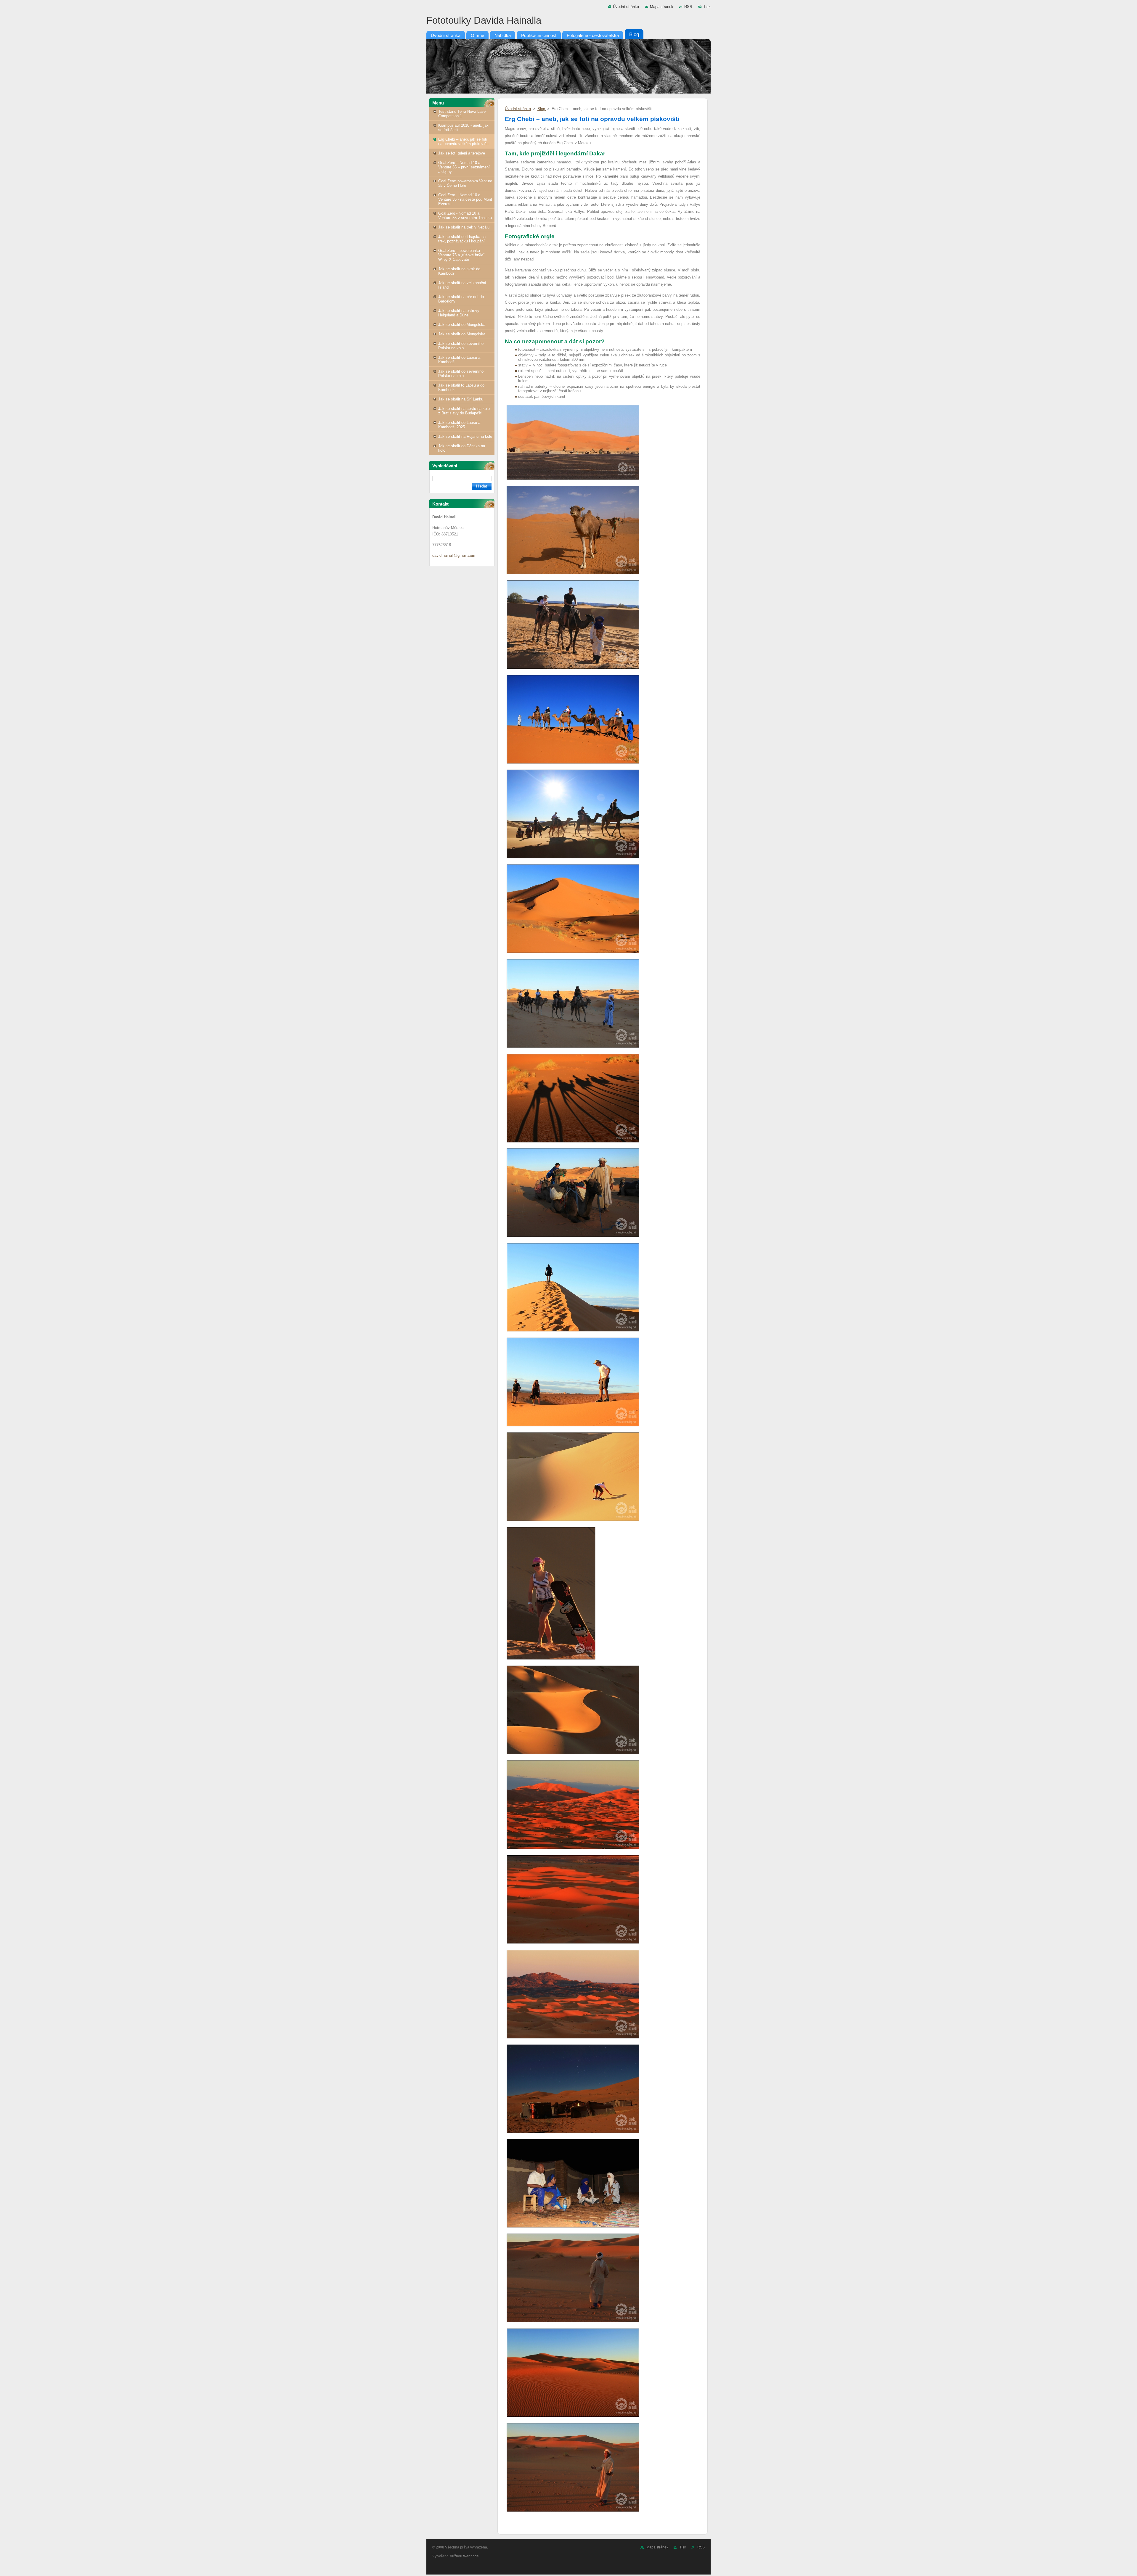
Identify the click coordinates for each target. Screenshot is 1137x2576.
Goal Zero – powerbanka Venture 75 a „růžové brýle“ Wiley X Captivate (461, 255)
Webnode (471, 2556)
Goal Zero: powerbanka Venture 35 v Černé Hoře (465, 183)
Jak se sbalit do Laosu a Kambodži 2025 (459, 425)
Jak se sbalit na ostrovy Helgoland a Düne (459, 313)
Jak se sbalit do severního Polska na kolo (461, 346)
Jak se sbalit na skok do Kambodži (459, 271)
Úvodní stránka (626, 7)
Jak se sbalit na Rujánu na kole (465, 436)
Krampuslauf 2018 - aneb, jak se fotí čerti (463, 128)
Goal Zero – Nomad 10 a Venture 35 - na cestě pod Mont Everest (465, 199)
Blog (542, 109)
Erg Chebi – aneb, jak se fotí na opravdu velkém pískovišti (463, 141)
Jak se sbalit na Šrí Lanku (461, 399)
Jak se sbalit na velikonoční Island (462, 285)
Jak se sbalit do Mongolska (462, 325)
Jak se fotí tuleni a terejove (462, 153)
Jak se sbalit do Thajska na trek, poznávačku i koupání (462, 239)
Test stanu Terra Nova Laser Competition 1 (462, 114)
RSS (688, 7)
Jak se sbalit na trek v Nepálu (464, 227)
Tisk (707, 7)
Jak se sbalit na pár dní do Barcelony (461, 299)
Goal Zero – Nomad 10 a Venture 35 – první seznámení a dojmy (464, 167)
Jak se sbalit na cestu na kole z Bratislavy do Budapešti (464, 411)
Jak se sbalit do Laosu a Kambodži (459, 360)
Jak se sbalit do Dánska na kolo (462, 448)
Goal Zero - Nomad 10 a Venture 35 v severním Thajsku (465, 215)
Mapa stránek (662, 7)
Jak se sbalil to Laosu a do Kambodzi (461, 387)
